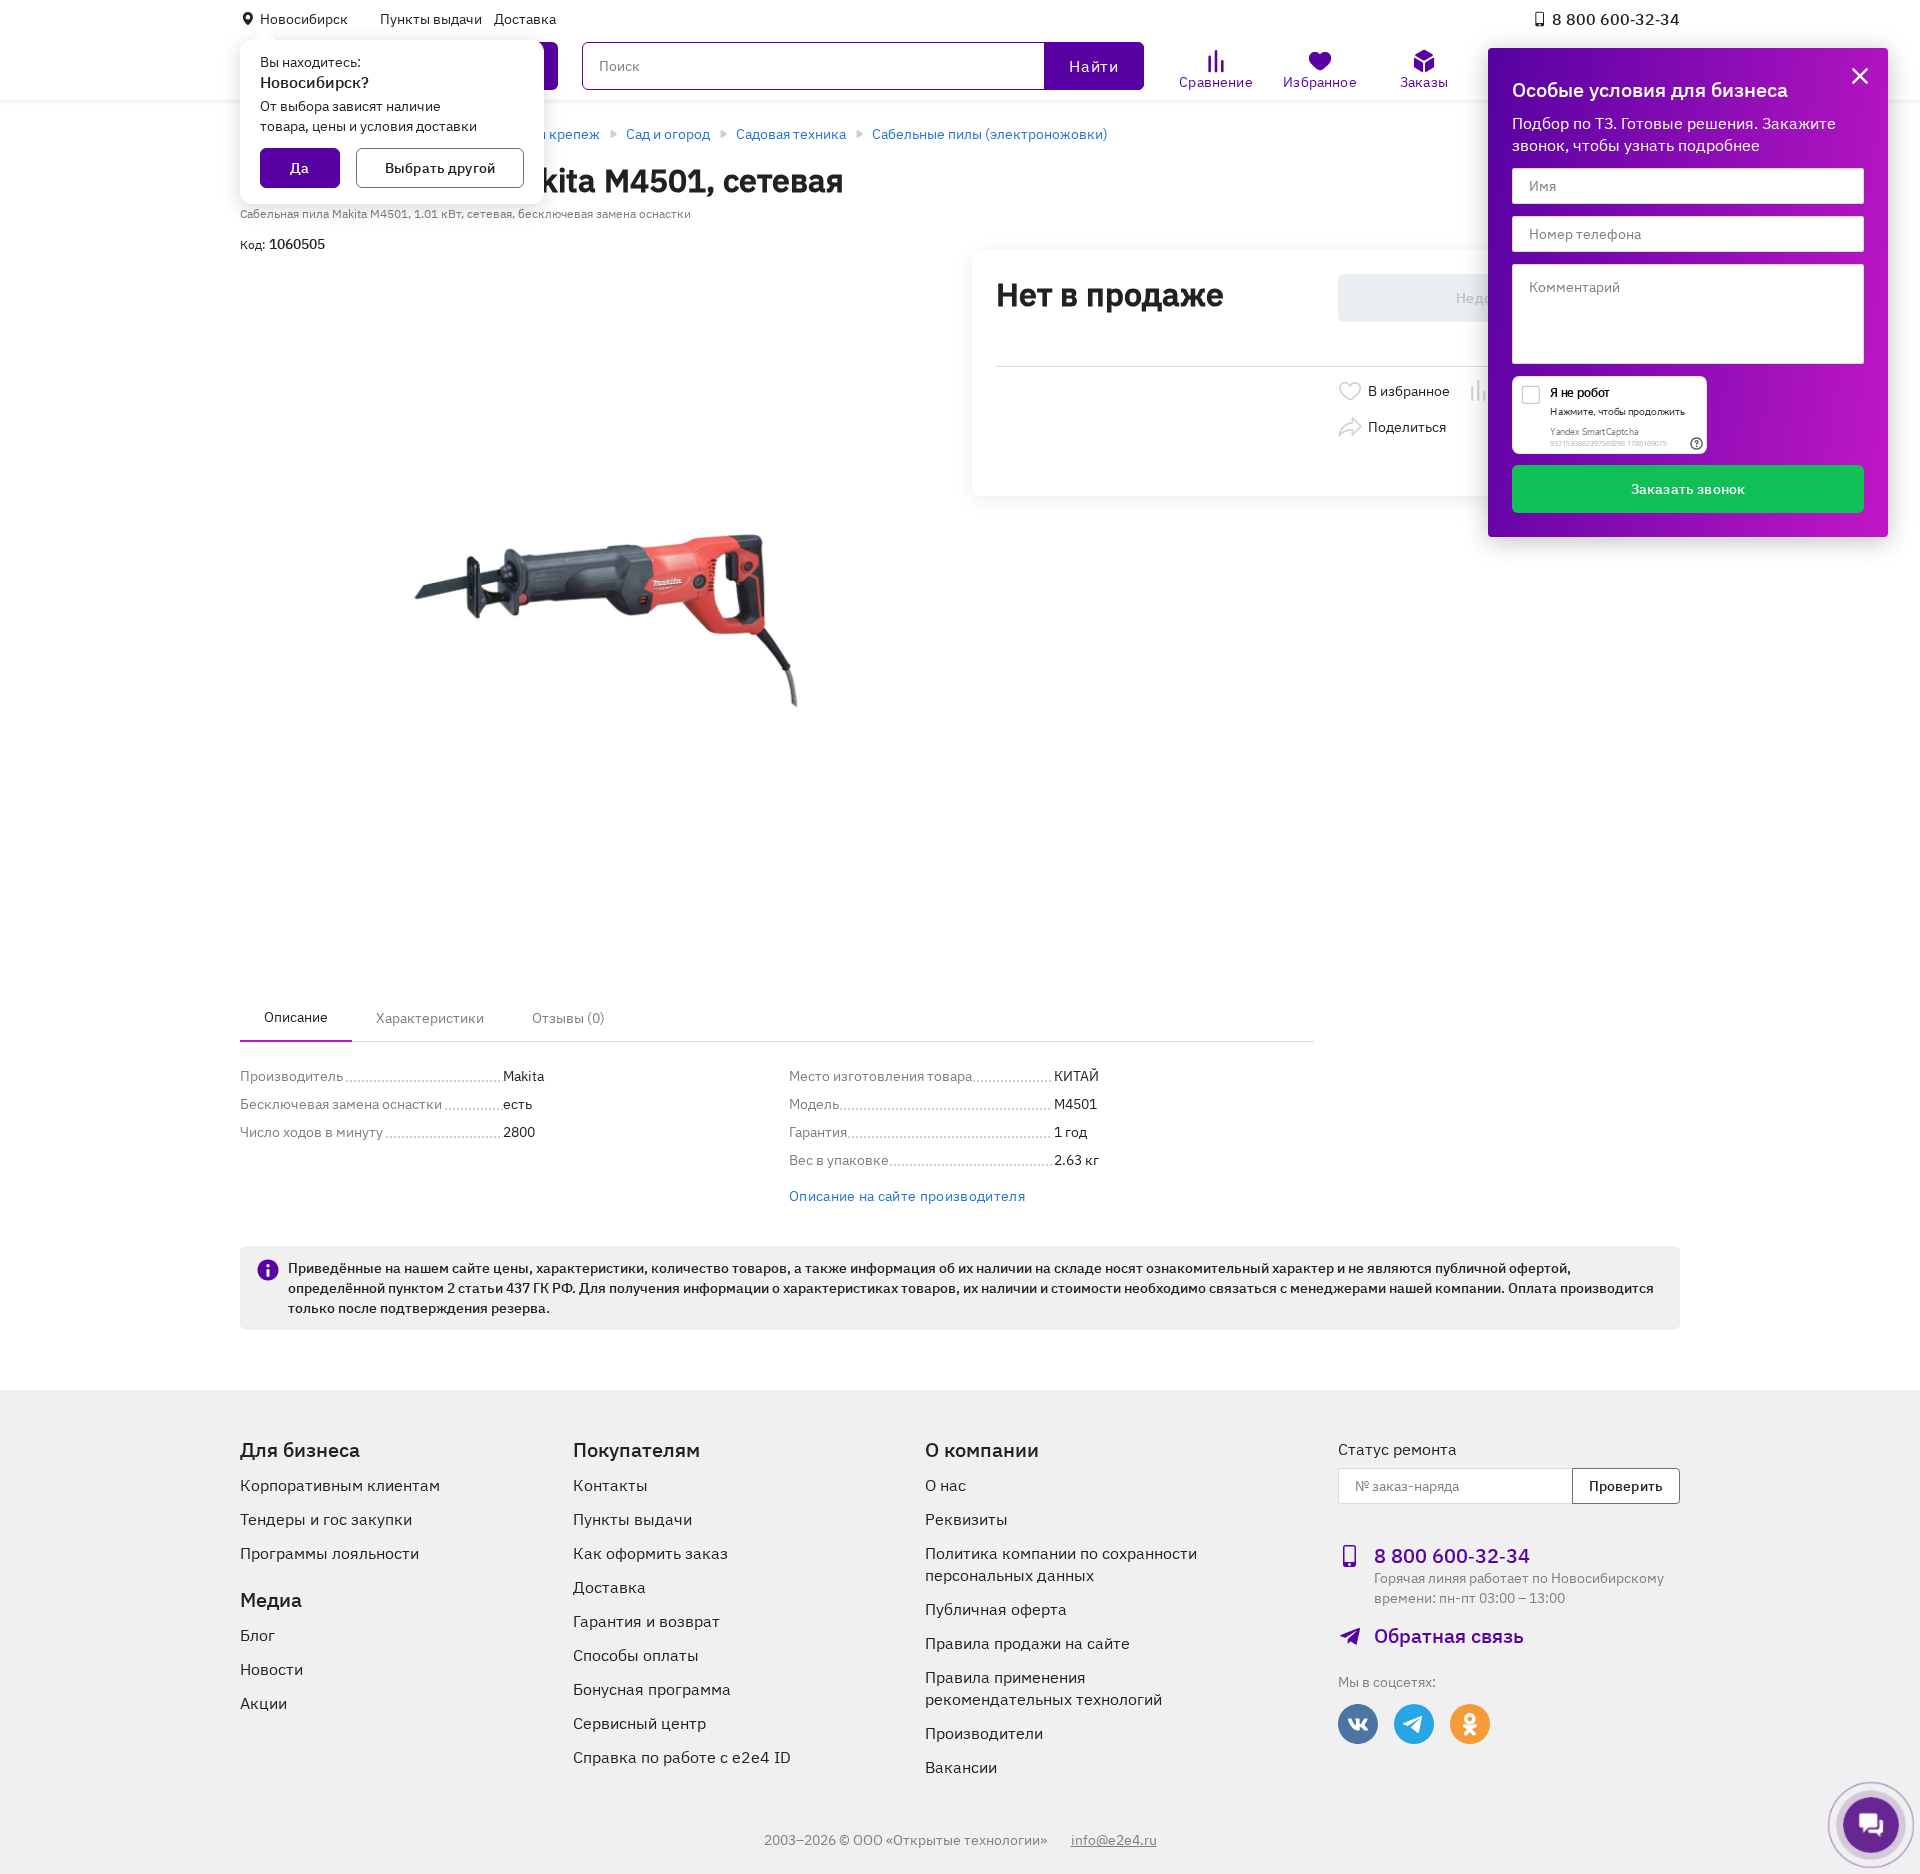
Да (299, 168)
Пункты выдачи (431, 19)
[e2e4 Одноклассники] (1470, 1724)
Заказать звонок (1688, 489)
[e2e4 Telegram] (1414, 1724)
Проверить (1626, 1486)
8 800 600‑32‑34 (1616, 19)
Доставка (525, 19)
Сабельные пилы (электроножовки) (990, 134)
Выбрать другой (440, 168)
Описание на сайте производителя (907, 1196)
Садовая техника (791, 134)
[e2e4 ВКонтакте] (1358, 1724)
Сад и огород (668, 134)
